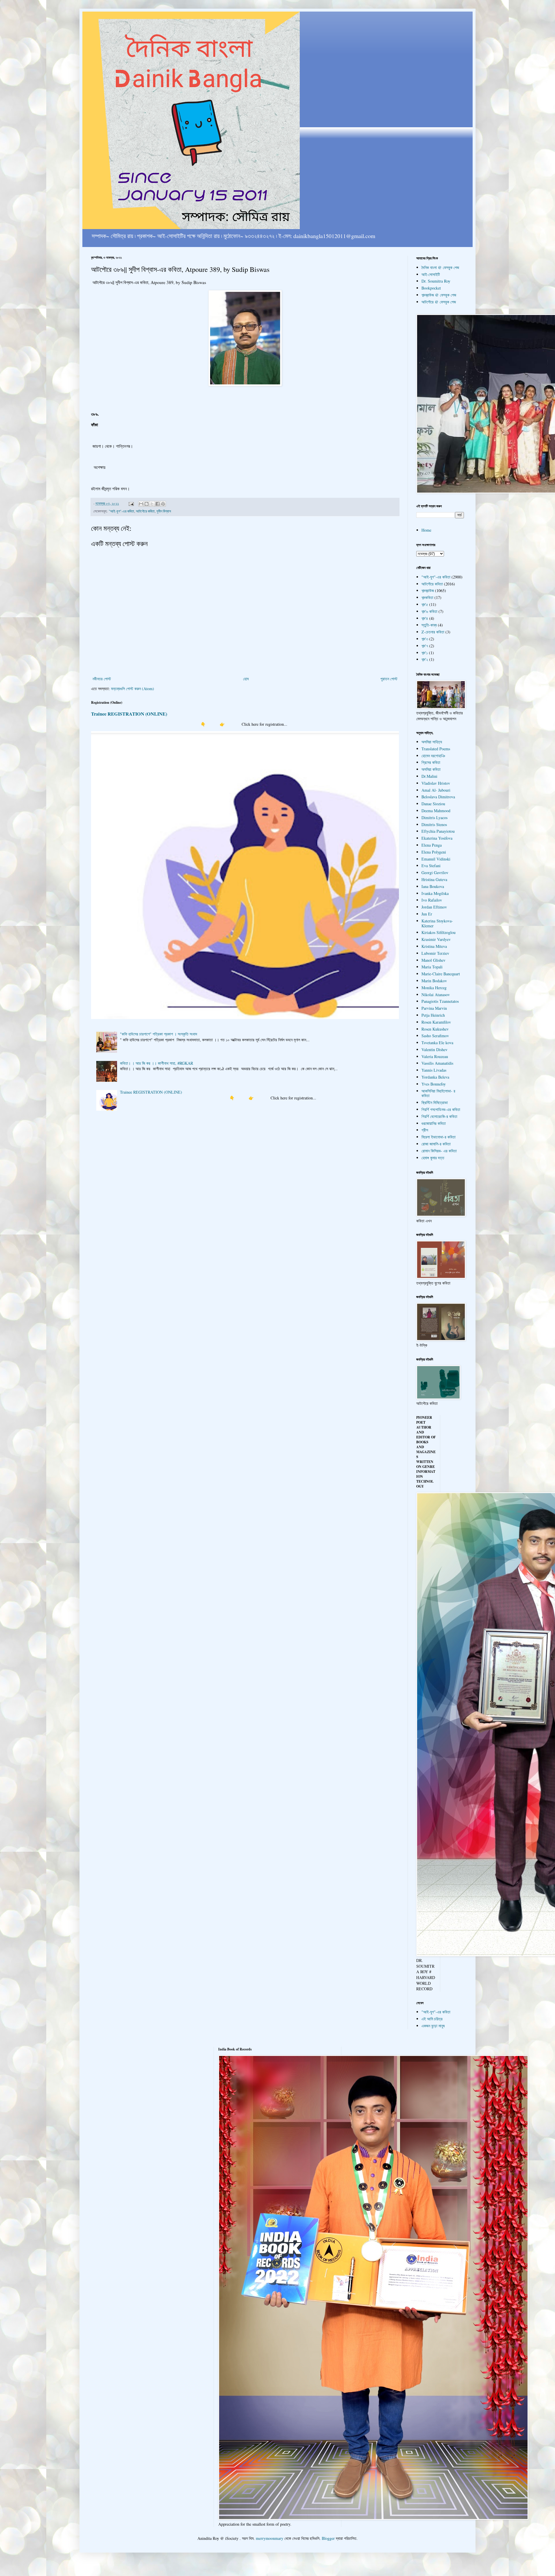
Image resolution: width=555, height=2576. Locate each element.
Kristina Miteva (434, 946)
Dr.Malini (429, 776)
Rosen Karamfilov (436, 1022)
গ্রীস (425, 1130)
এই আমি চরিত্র (432, 2019)
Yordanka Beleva (435, 1077)
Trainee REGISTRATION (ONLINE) (129, 714)
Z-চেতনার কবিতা (433, 632)
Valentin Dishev (434, 1050)
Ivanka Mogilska (435, 893)
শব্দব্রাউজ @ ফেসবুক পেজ (439, 295)
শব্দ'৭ (425, 646)
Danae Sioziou (433, 804)
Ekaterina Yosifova (437, 838)
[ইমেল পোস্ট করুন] (131, 503)
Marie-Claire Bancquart (441, 974)
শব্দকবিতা (427, 597)
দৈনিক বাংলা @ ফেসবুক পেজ (440, 267)
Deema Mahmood (436, 811)
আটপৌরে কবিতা (145, 511)
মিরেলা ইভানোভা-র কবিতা (439, 1137)
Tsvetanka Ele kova (437, 1043)
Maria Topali (432, 967)
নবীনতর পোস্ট (102, 679)
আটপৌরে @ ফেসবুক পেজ (439, 302)
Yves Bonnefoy (434, 1084)
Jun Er (427, 914)
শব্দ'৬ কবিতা (429, 611)
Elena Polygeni (434, 852)
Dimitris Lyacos (434, 818)
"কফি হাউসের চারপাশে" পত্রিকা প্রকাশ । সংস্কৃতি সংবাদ (159, 1034)
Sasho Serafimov (435, 1036)
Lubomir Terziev (435, 953)
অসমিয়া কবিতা (431, 769)
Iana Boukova (433, 886)
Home (426, 530)
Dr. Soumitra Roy (436, 281)
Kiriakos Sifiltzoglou (439, 932)
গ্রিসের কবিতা (431, 762)
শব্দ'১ (425, 653)
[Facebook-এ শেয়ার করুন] (158, 504)
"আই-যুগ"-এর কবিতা (121, 511)
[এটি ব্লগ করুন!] (147, 504)
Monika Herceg (434, 988)
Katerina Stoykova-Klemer (437, 923)
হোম (246, 679)
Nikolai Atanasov (436, 995)
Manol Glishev (433, 960)
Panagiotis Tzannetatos (440, 1001)
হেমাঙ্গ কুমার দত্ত (433, 1158)
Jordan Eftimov (434, 907)
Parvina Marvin (434, 1008)
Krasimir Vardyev (436, 939)
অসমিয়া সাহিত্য (432, 742)
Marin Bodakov (434, 981)
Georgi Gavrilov (435, 873)
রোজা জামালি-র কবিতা (436, 1144)
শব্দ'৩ (425, 639)
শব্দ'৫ (425, 604)
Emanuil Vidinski (436, 859)
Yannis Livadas (434, 1070)
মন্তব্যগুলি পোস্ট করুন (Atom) (133, 689)
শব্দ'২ (425, 659)
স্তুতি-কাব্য (429, 625)
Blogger (328, 2538)
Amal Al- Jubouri (436, 790)
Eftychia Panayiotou (438, 831)
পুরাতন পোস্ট (389, 679)
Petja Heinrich (433, 1015)
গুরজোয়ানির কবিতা (434, 1123)
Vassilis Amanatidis (437, 1063)
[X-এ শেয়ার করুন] (152, 504)
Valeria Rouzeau (435, 1056)
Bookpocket (431, 288)
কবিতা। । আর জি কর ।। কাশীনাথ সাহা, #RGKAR (157, 1063)
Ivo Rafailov (432, 900)
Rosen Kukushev (435, 1029)
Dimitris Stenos (434, 824)
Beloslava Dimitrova (438, 797)
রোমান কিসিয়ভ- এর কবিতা (439, 1151)
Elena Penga (432, 845)
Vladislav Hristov (436, 783)
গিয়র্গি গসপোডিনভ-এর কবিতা (441, 1109)
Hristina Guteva (434, 879)
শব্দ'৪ (425, 618)
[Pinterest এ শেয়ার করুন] (163, 504)
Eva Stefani (431, 866)
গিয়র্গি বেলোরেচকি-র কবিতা (439, 1116)
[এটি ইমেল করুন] (141, 504)
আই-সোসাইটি (431, 274)
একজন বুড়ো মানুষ (433, 2026)
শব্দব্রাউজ (428, 590)
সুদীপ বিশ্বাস (164, 511)
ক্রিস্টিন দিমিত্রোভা (435, 1102)
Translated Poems (436, 749)
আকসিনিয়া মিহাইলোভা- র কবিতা (438, 1093)
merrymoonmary (270, 2538)
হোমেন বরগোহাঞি (433, 756)
